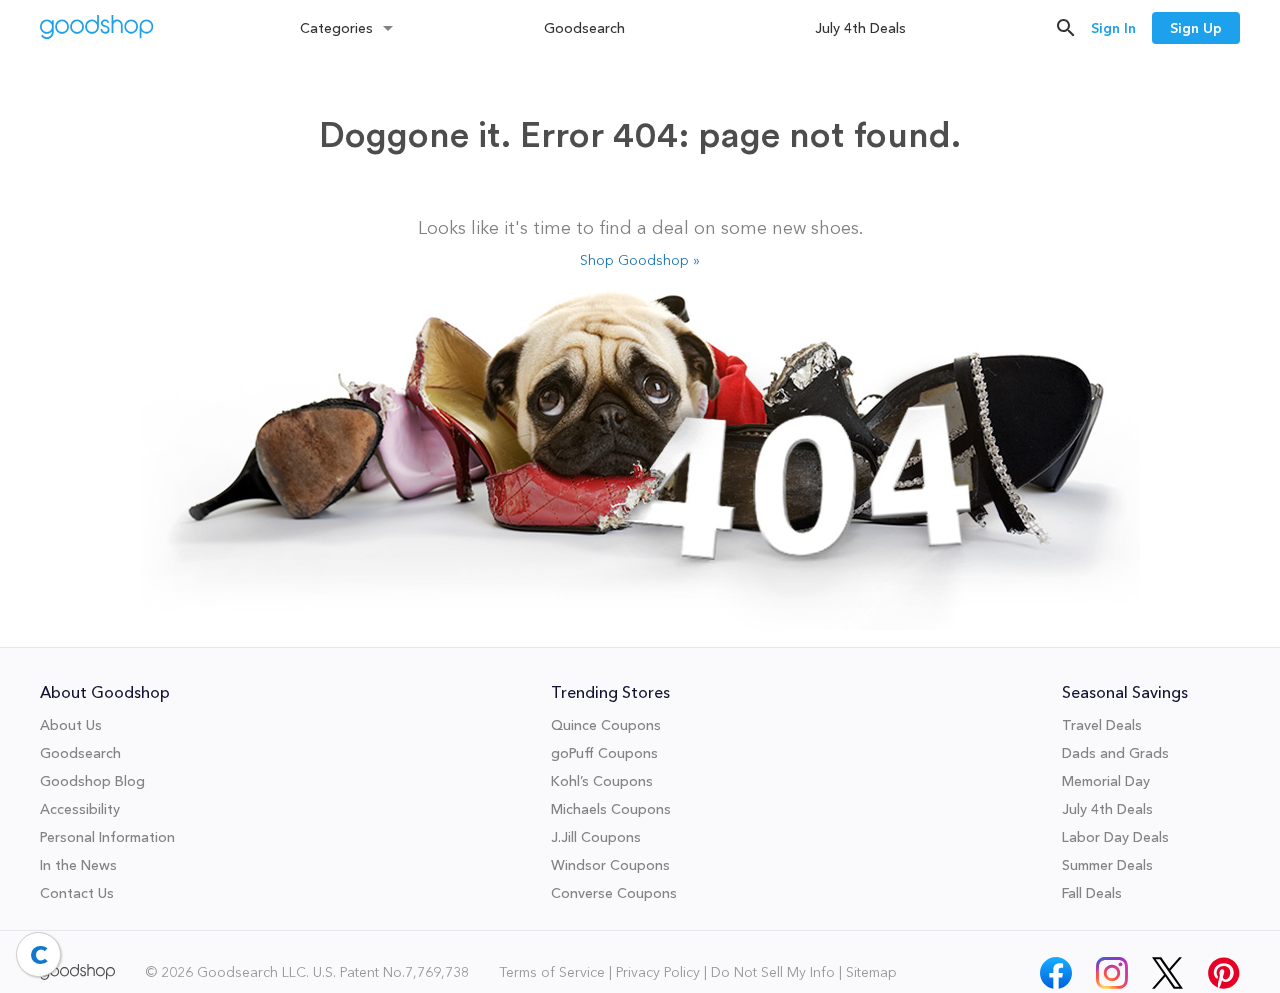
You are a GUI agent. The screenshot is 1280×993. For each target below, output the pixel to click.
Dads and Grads (1115, 753)
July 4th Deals (860, 28)
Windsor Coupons (610, 865)
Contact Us (77, 893)
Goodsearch (584, 28)
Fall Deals (1092, 893)
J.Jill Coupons (596, 837)
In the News (78, 865)
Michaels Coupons (611, 809)
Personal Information (107, 837)
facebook (1056, 967)
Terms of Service (552, 972)
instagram (1112, 967)
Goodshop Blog (92, 781)
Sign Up (1196, 28)
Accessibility (80, 809)
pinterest (1224, 967)
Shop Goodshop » (640, 260)
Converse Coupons (614, 893)
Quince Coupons (606, 725)
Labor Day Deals (1115, 837)
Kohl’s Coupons (602, 781)
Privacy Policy (658, 972)
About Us (71, 725)
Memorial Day (1106, 781)
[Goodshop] (97, 29)
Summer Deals (1107, 865)
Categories (336, 28)
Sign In (1113, 28)
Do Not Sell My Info (773, 972)
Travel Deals (1102, 725)
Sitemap (871, 972)
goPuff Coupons (604, 753)
